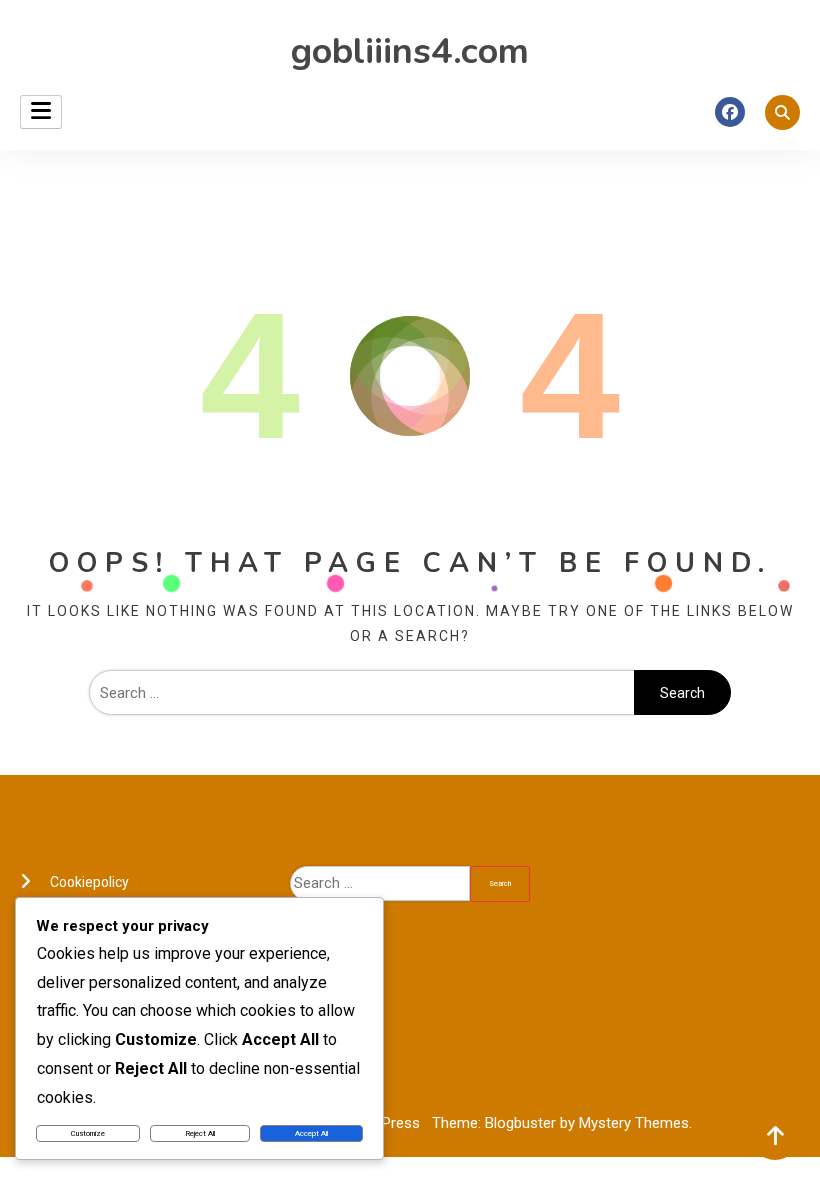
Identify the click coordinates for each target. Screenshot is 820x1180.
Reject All (200, 1133)
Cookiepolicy (89, 882)
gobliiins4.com (410, 51)
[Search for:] (361, 693)
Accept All (311, 1133)
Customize (88, 1133)
